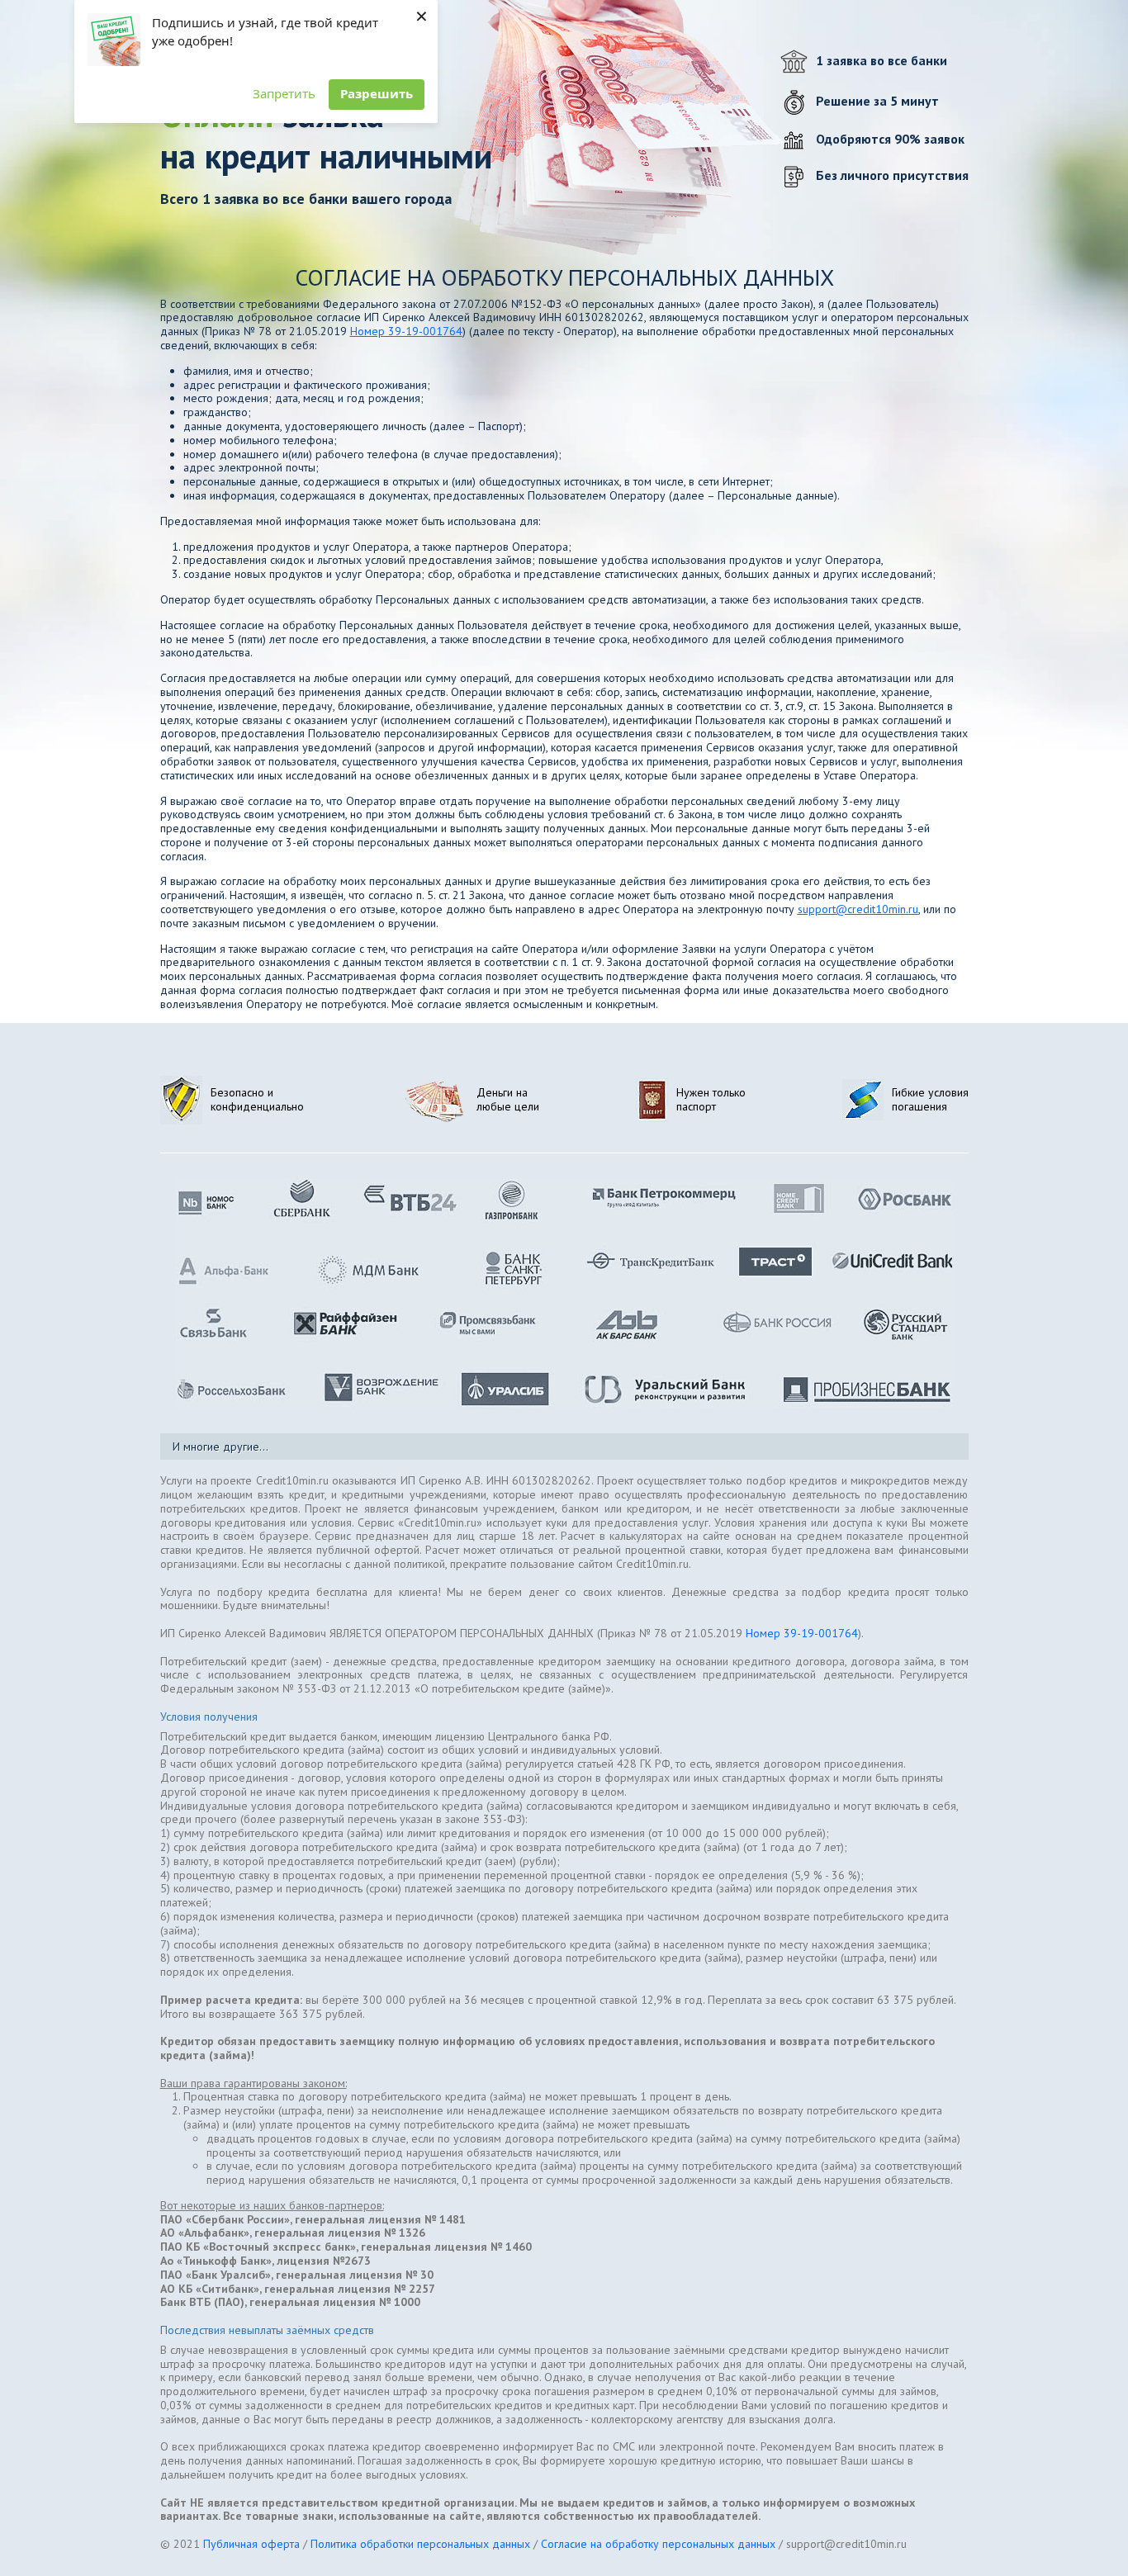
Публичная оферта (251, 2544)
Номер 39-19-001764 (406, 331)
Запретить (284, 93)
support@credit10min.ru (858, 909)
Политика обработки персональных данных (420, 2544)
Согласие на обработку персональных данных (658, 2544)
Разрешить (377, 93)
